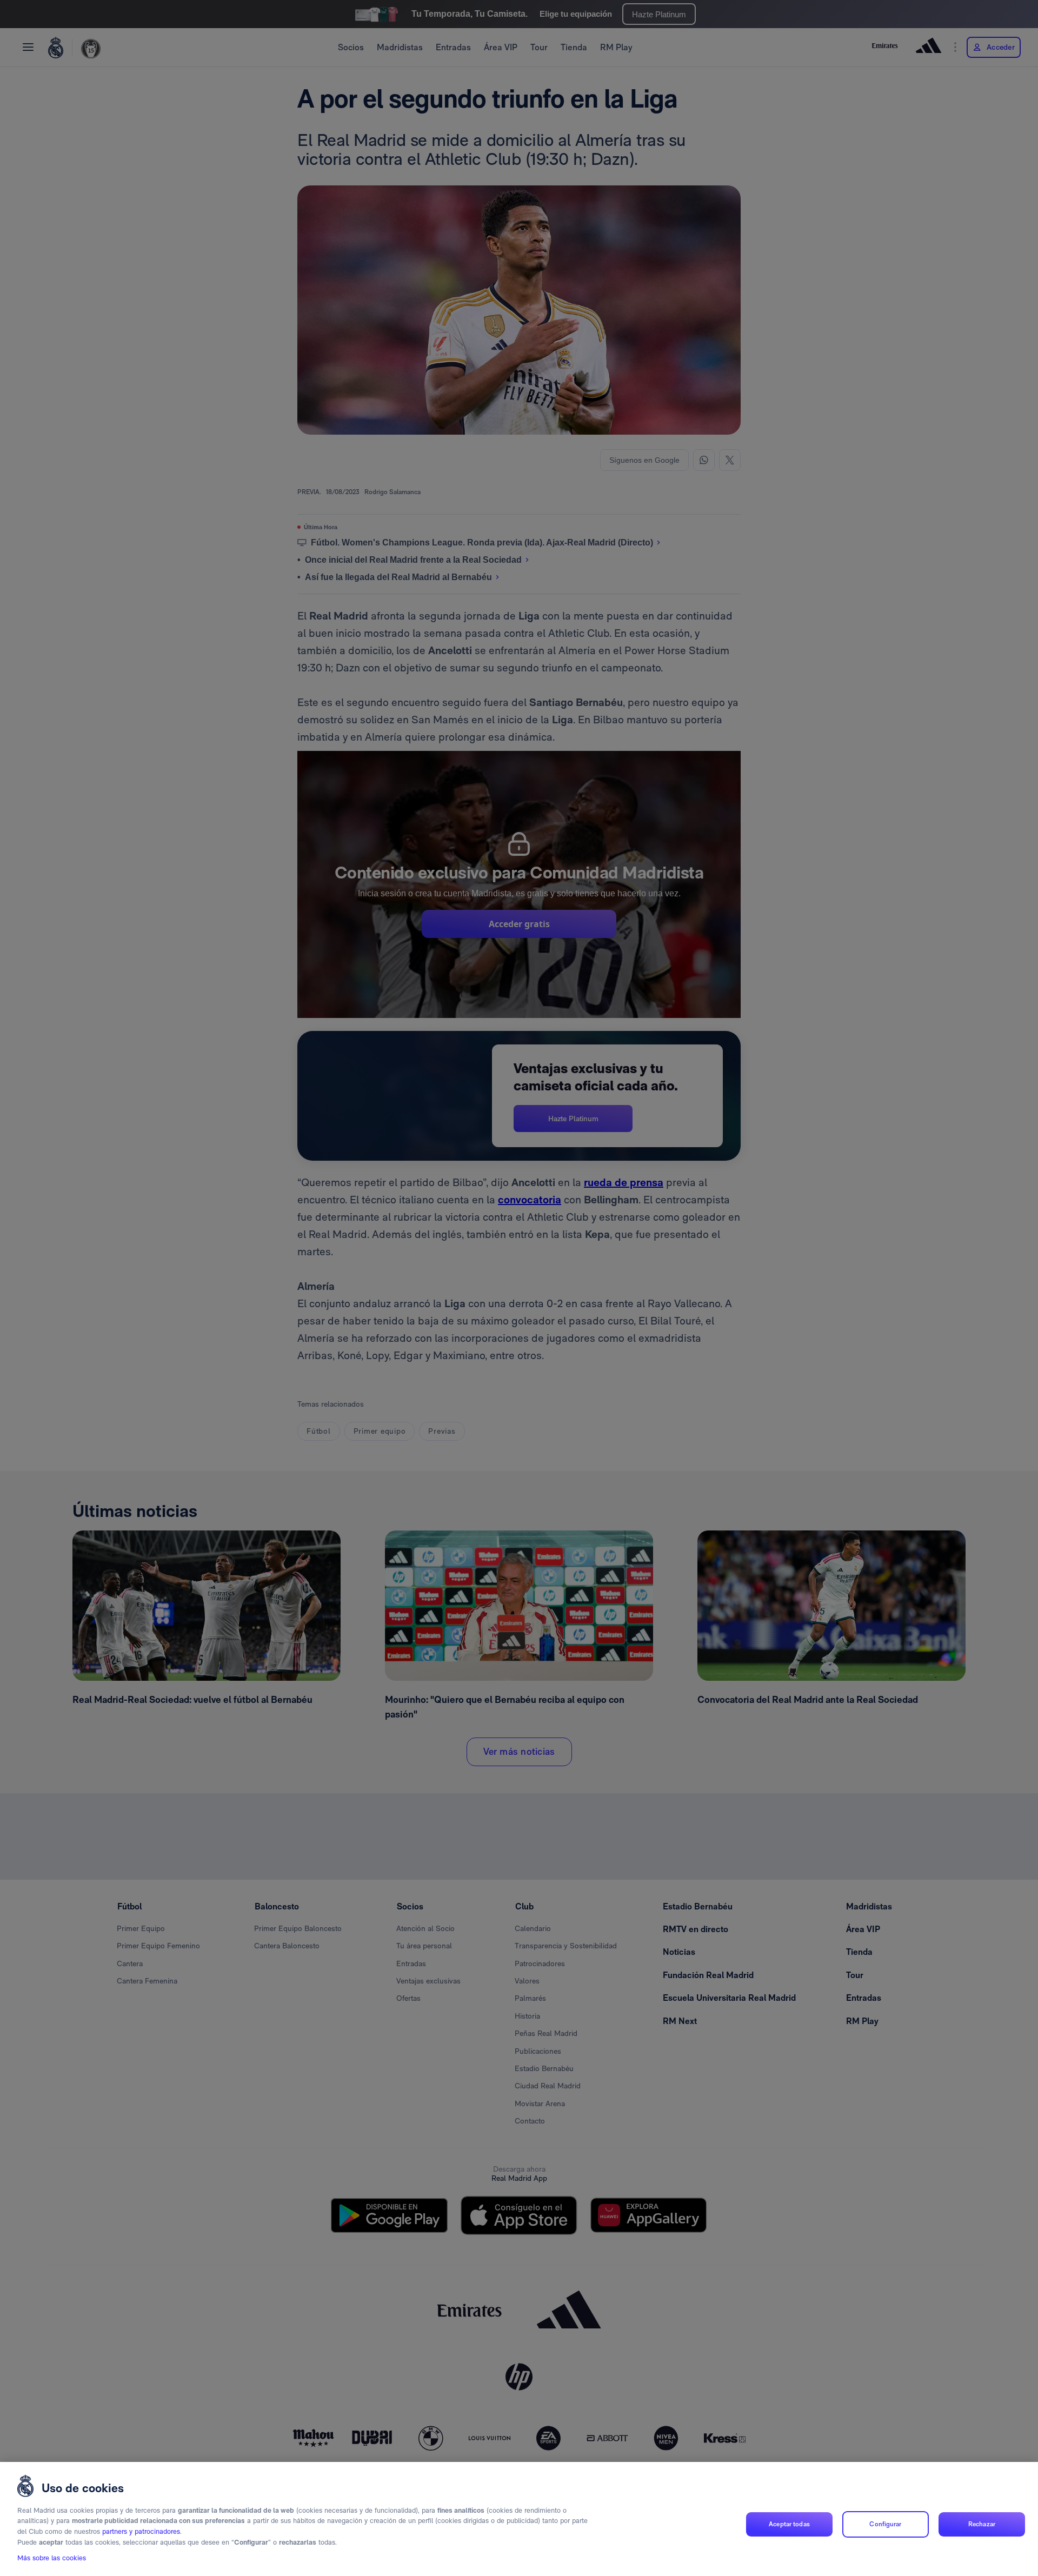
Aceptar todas (789, 2524)
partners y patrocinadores (141, 2531)
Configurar (885, 2524)
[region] (519, 2519)
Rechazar (982, 2524)
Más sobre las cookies (52, 2558)
